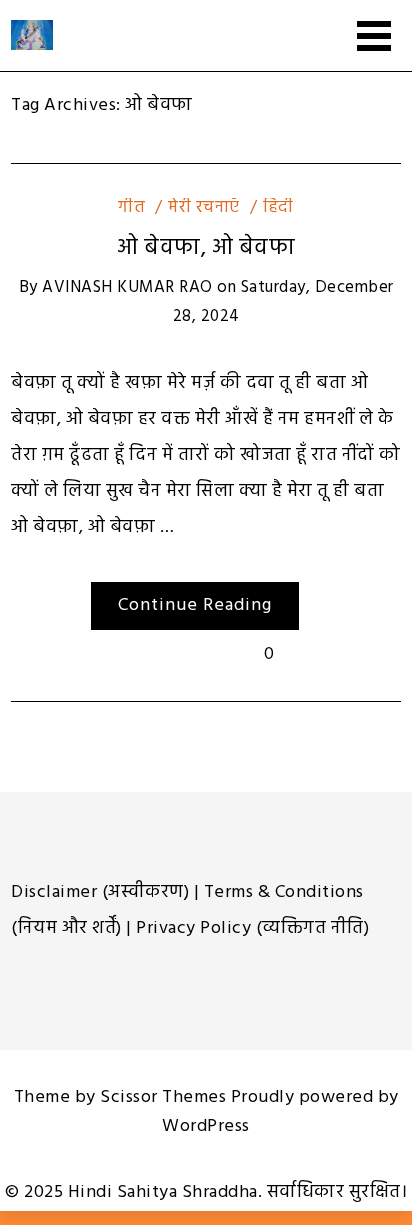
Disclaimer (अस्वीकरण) (100, 892)
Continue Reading (195, 605)
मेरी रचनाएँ (204, 207)
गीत (131, 207)
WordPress (206, 1126)
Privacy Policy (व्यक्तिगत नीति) (252, 928)
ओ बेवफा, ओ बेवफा (206, 248)
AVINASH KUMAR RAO (127, 287)
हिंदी (278, 207)
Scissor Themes (163, 1097)
